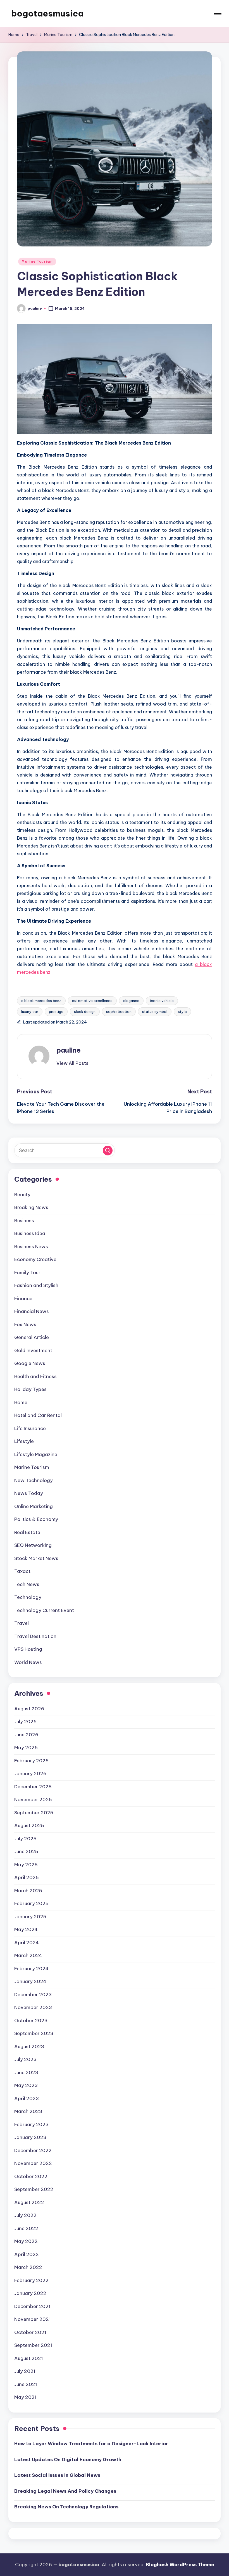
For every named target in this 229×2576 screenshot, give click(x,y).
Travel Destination (35, 1636)
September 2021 (33, 2345)
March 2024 (28, 1955)
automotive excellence (92, 1001)
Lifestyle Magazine (36, 1454)
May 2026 (26, 1748)
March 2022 (28, 2267)
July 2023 (25, 2059)
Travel (22, 1623)
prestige (56, 1012)
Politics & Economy (36, 1519)
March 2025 (28, 1891)
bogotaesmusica (47, 13)
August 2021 (29, 2358)
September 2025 (34, 1813)
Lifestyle (24, 1441)
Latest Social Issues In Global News (57, 2475)
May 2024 (26, 1929)
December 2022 (33, 2150)
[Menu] (217, 13)
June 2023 (26, 2072)
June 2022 (26, 2228)
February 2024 (31, 1969)
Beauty (22, 1195)
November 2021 (33, 2319)
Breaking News (31, 1207)
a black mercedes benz (41, 1001)
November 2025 (33, 1799)
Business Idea (30, 1233)
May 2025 (26, 1865)
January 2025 (30, 1917)
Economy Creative (35, 1259)
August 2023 (29, 2046)
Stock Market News (36, 1558)
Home (21, 1402)
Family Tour (27, 1272)
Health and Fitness (35, 1376)
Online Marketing (34, 1506)
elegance (131, 1001)
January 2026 (30, 1773)
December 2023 (33, 1995)
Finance (23, 1298)
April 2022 (27, 2254)
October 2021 (30, 2332)
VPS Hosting (28, 1649)
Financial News (32, 1311)
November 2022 (33, 2163)
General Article (32, 1337)
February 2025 (31, 1903)
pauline (69, 1050)
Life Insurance (30, 1428)
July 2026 (25, 1722)
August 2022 (29, 2202)
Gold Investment (33, 1350)
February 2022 (31, 2280)
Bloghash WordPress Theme (180, 2565)
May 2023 (26, 2085)
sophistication (119, 1012)
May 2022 (26, 2241)
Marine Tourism (37, 261)
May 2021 (25, 2397)
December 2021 (32, 2306)
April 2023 (27, 2098)
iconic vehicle (162, 1001)
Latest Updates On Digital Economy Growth (68, 2459)
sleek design (85, 1012)
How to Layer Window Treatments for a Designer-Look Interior (91, 2444)
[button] (72, 1063)
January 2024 (30, 1981)
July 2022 (25, 2215)
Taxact (22, 1571)
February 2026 (31, 1761)
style (182, 1012)
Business (24, 1221)
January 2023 (30, 2137)
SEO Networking (33, 1545)
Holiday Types (30, 1389)
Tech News (27, 1584)
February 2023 (31, 2124)
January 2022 (30, 2293)
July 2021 (25, 2371)
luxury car (30, 1012)
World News (28, 1662)
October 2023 (31, 2021)
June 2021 (26, 2384)
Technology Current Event (44, 1610)
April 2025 (27, 1877)
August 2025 (29, 1825)
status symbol (155, 1012)
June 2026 (26, 1735)
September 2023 (34, 2033)
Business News (31, 1247)
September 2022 (34, 2189)
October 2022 (31, 2176)
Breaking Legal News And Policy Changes (65, 2491)
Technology (28, 1597)
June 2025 (26, 1851)
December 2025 (33, 1787)
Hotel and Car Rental (38, 1415)
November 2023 (33, 2007)
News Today (29, 1493)
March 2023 (28, 2111)
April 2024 (27, 1943)
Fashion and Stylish (36, 1285)
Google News (30, 1363)
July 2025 (25, 1839)
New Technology (34, 1480)
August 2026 (29, 1709)
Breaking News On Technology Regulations (66, 2507)
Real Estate (27, 1532)
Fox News (25, 1324)
